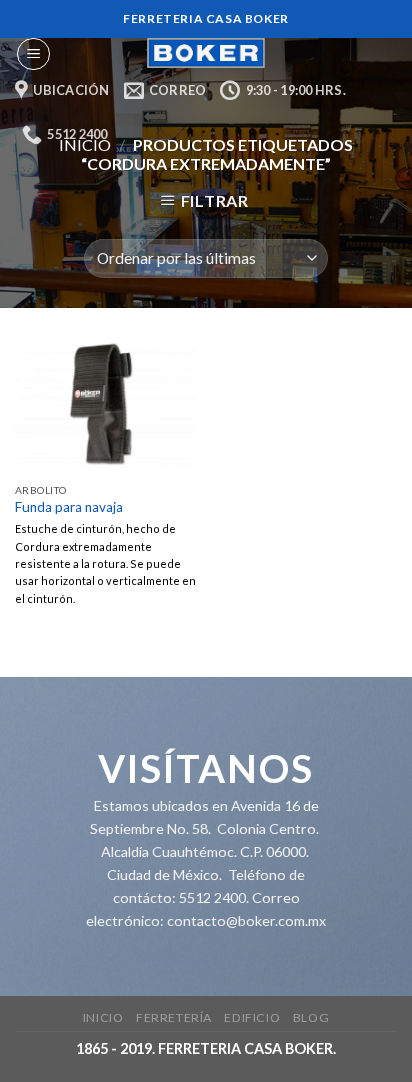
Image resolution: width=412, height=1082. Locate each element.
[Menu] (33, 54)
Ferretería (174, 1017)
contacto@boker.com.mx (246, 920)
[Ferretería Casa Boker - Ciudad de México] (206, 53)
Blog (311, 1017)
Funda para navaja (69, 507)
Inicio (103, 1017)
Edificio (252, 1017)
